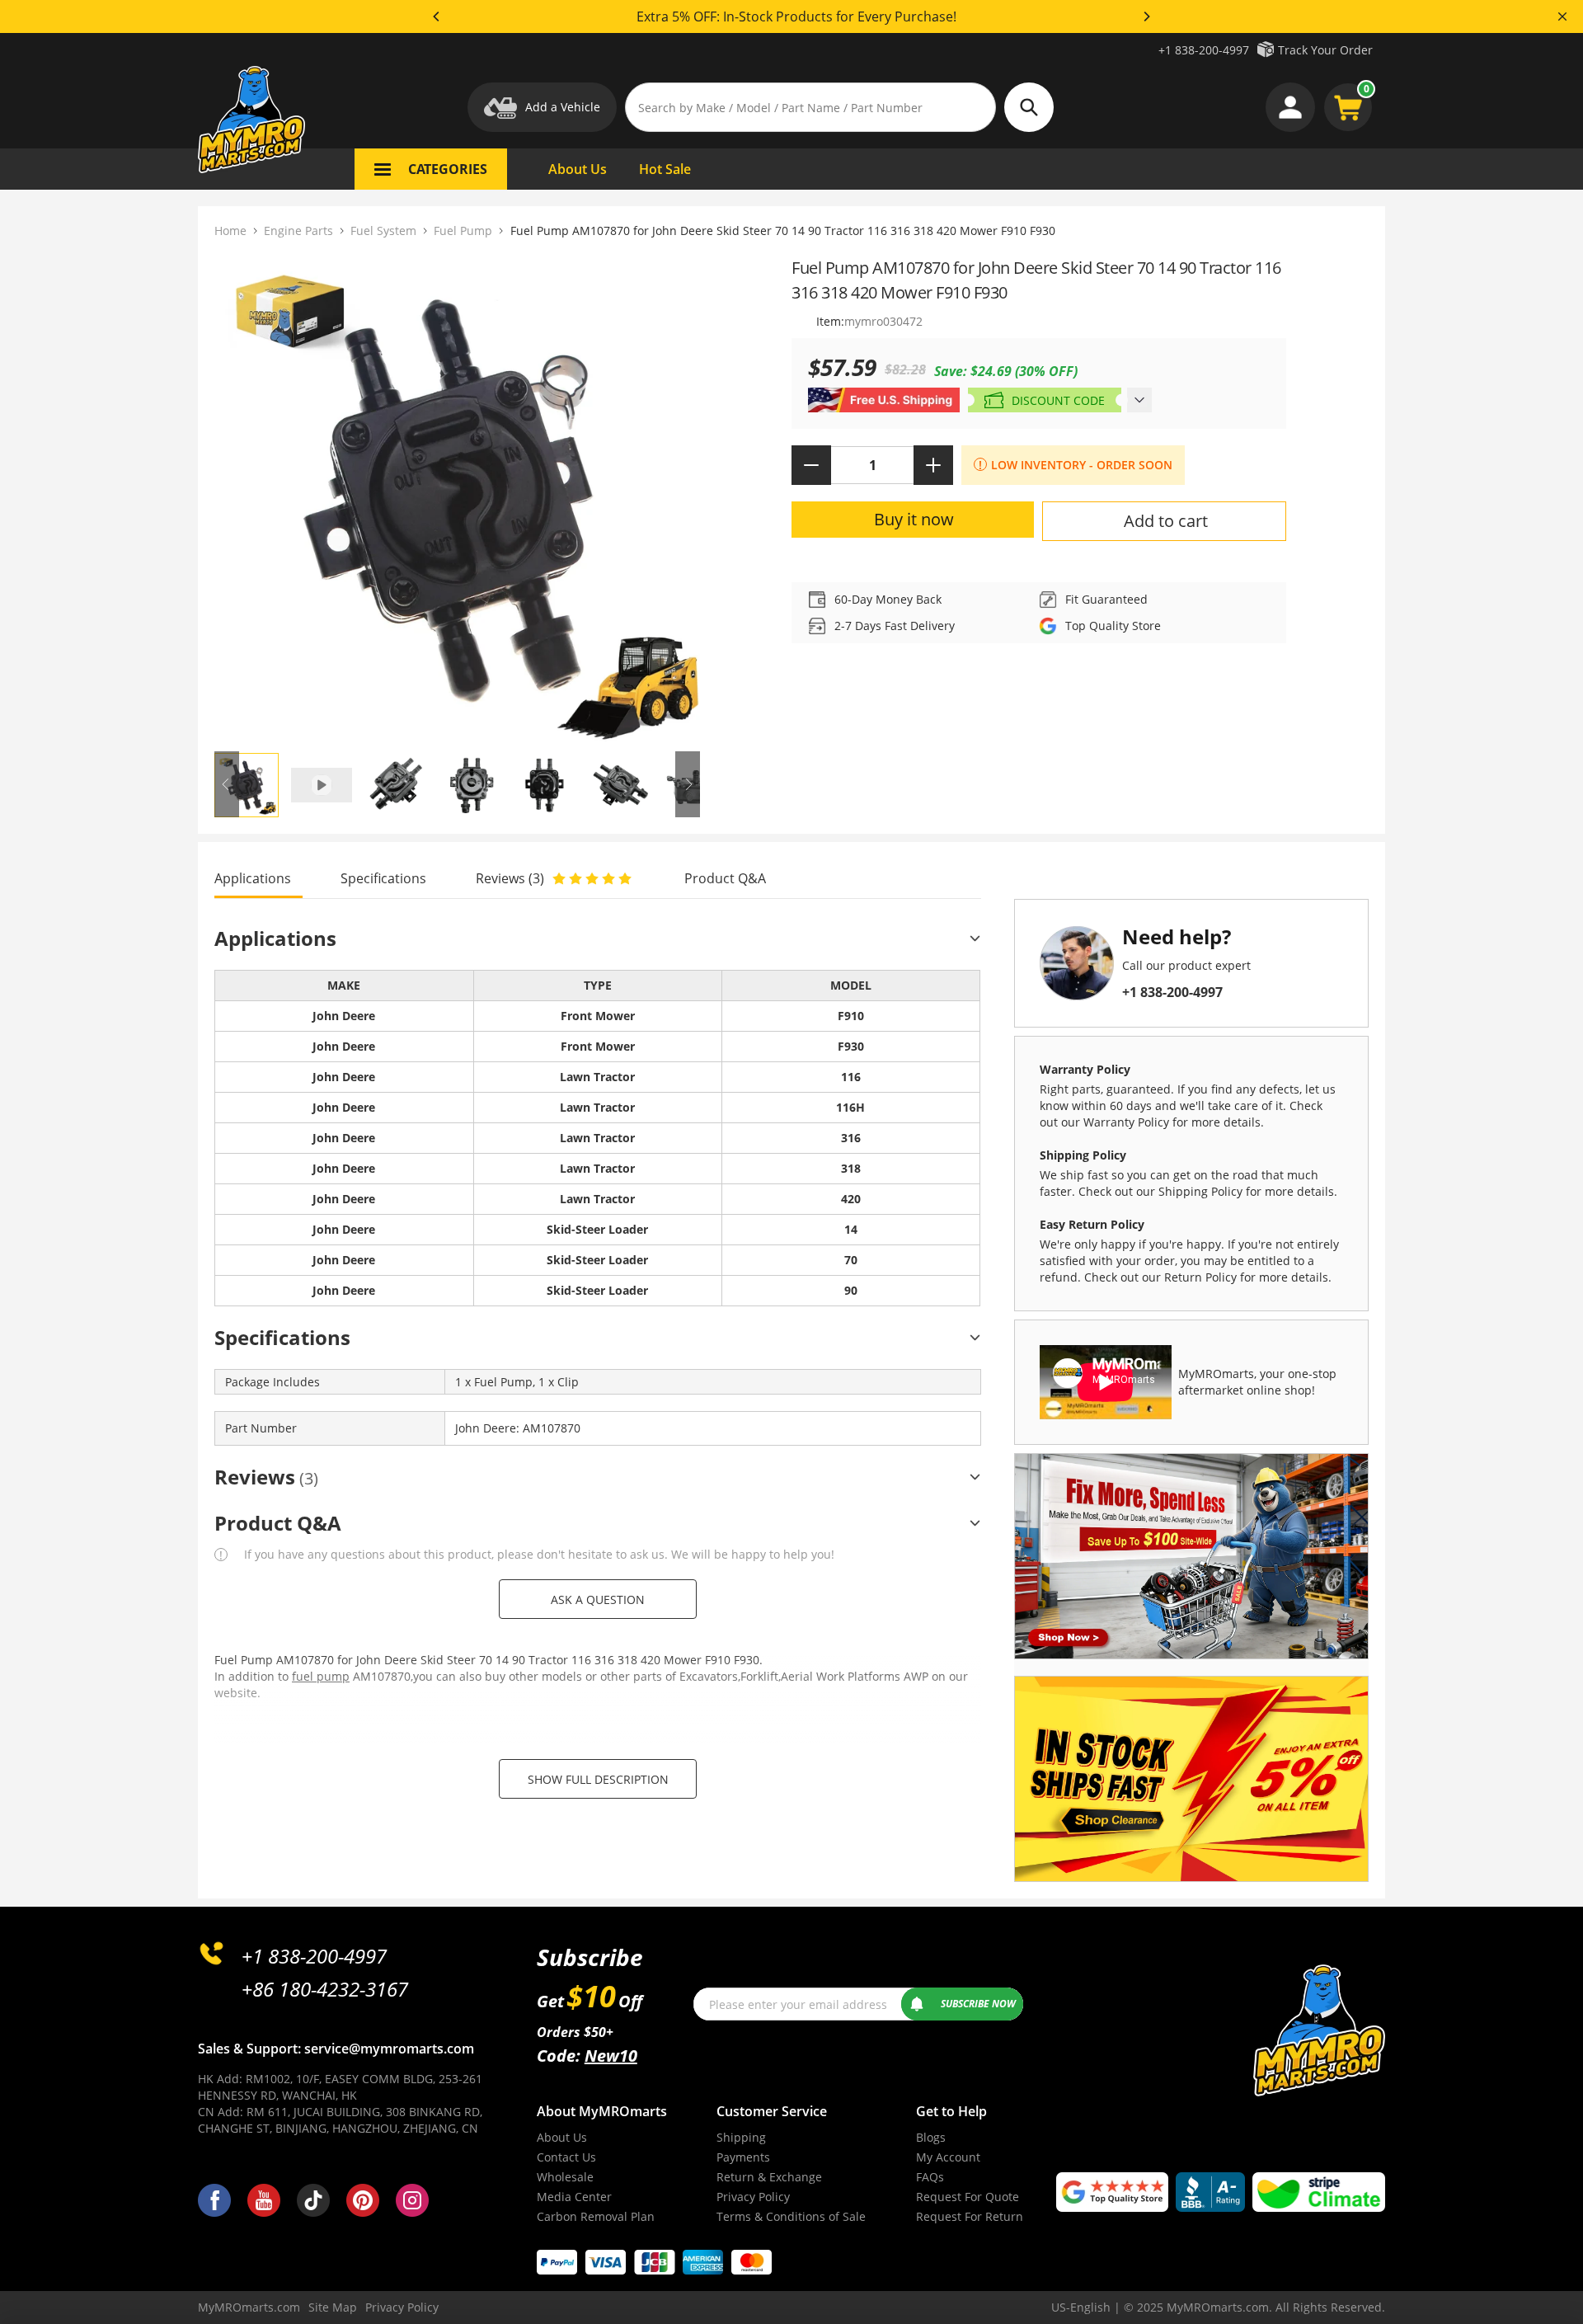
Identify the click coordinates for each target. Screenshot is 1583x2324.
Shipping (741, 2137)
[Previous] (437, 16)
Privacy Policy (753, 2197)
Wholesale (565, 2177)
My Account (948, 2157)
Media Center (574, 2197)
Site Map (333, 2307)
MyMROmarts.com (249, 2307)
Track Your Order (1325, 50)
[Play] (457, 499)
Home (230, 231)
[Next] (1146, 16)
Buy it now (914, 519)
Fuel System (383, 231)
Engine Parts (298, 231)
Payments (743, 2157)
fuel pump (321, 1676)
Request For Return (970, 2216)
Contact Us (566, 2157)
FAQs (930, 2177)
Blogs (931, 2137)
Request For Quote (968, 2197)
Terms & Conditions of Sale (791, 2216)
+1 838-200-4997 (1204, 50)
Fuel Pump (463, 231)
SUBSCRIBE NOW (978, 2004)
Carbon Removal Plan (596, 2216)
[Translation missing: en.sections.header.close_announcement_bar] (1562, 16)
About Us (562, 2137)
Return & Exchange (769, 2177)
